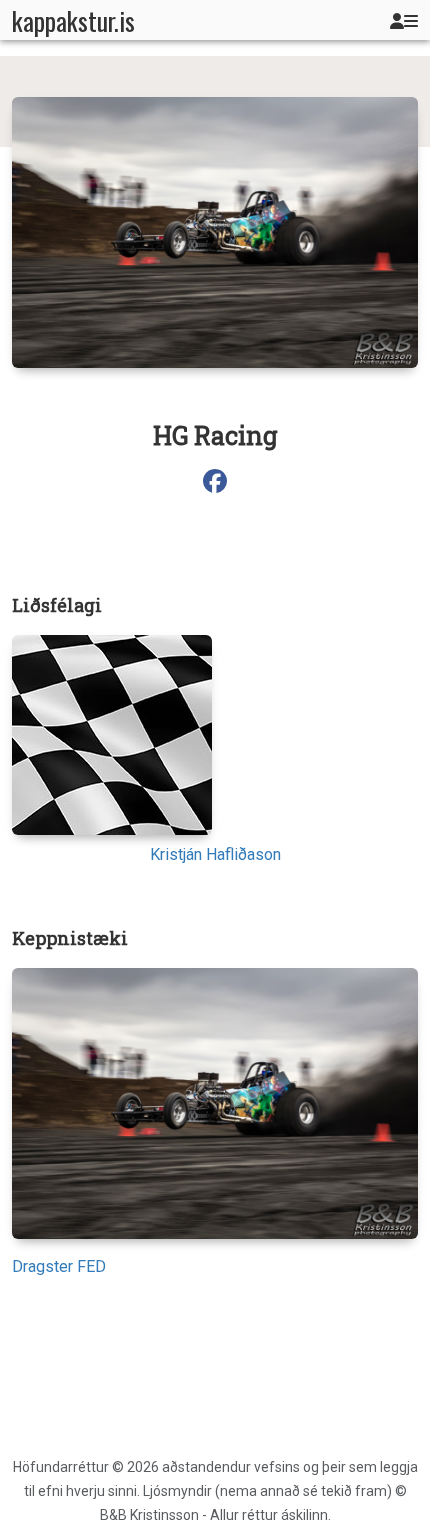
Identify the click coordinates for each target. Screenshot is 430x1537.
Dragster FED (59, 1266)
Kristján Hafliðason (215, 854)
